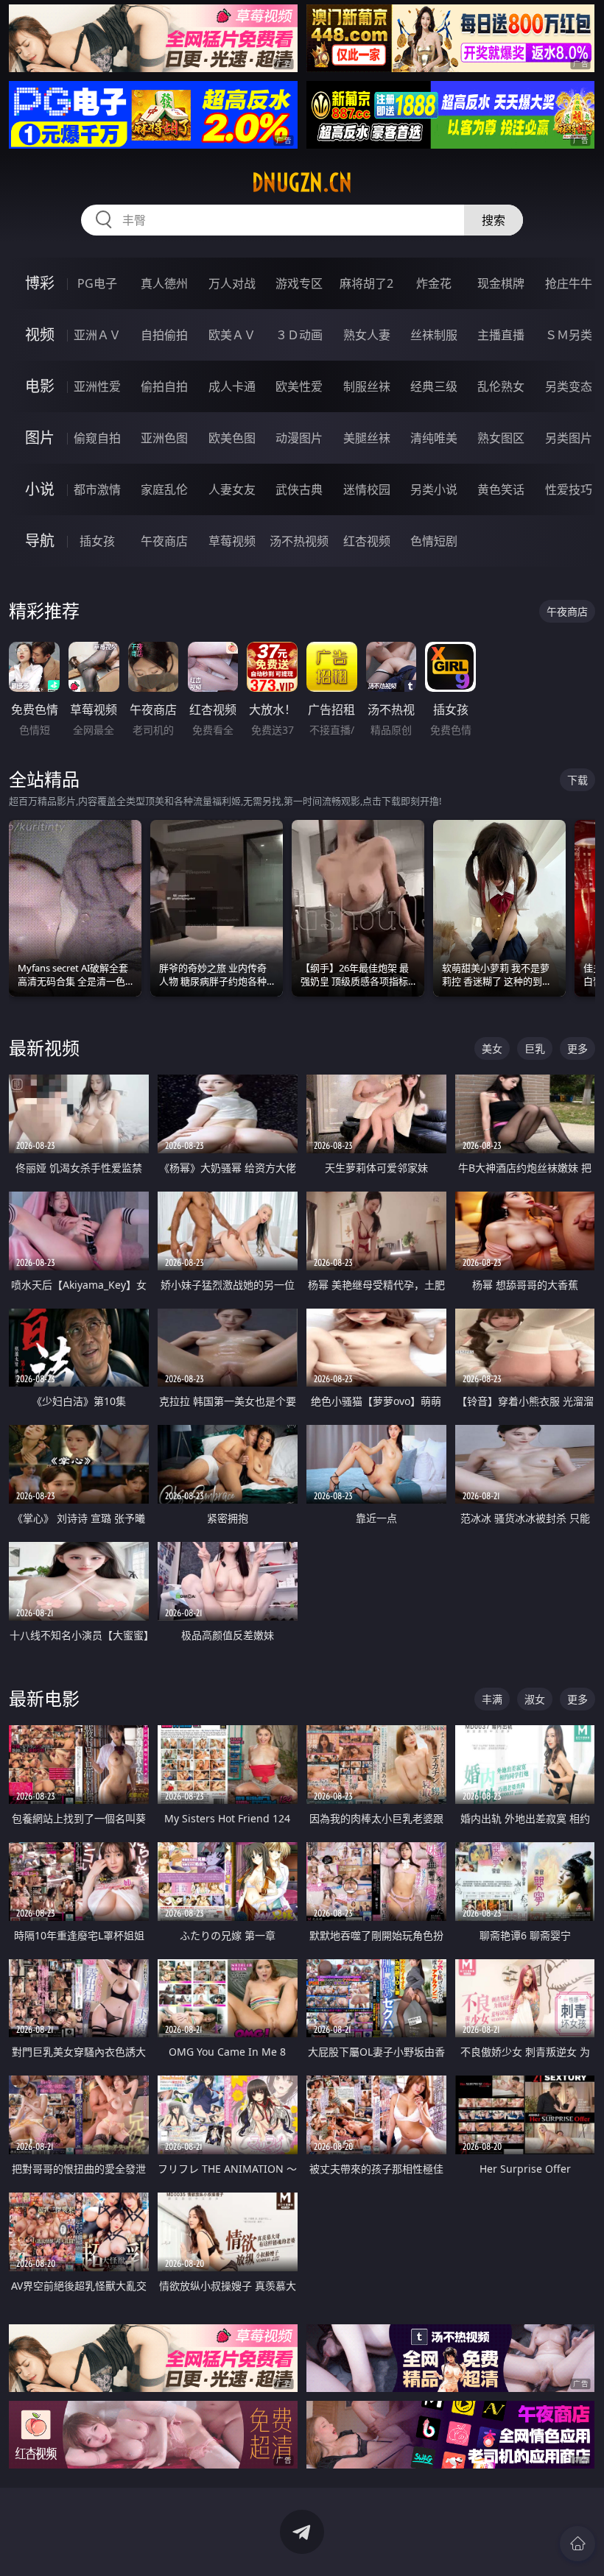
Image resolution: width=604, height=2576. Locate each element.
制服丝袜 (367, 386)
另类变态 (569, 386)
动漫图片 (299, 438)
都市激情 (97, 489)
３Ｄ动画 (299, 335)
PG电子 (97, 283)
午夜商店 (164, 541)
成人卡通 (232, 386)
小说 (40, 489)
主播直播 (501, 335)
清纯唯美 (434, 438)
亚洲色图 (164, 438)
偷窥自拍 (97, 438)
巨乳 (535, 1048)
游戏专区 (299, 283)
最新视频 (44, 1048)
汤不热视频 (299, 541)
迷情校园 (367, 489)
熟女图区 (501, 438)
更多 (577, 1048)
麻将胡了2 (366, 283)
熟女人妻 (367, 335)
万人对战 (232, 283)
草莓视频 (232, 541)
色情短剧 (434, 541)
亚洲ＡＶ (97, 335)
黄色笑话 (501, 489)
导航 (40, 541)
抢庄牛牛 (569, 283)
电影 (40, 386)
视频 (40, 335)
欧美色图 (232, 438)
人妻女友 (232, 489)
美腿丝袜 (367, 438)
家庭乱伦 (164, 489)
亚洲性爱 (97, 386)
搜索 (494, 220)
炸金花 (434, 283)
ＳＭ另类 (569, 335)
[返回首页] (577, 2544)
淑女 (535, 1699)
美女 (492, 1048)
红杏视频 (367, 541)
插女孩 (97, 541)
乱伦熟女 (501, 386)
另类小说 (434, 489)
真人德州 (164, 283)
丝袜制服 (434, 335)
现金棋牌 (501, 283)
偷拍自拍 (164, 386)
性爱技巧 (569, 489)
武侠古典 (299, 489)
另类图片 (569, 438)
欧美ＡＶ (232, 335)
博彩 (40, 283)
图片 (40, 438)
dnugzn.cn (302, 183)
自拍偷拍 (164, 335)
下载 (577, 780)
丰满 (492, 1699)
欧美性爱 (299, 386)
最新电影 (44, 1698)
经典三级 (434, 386)
